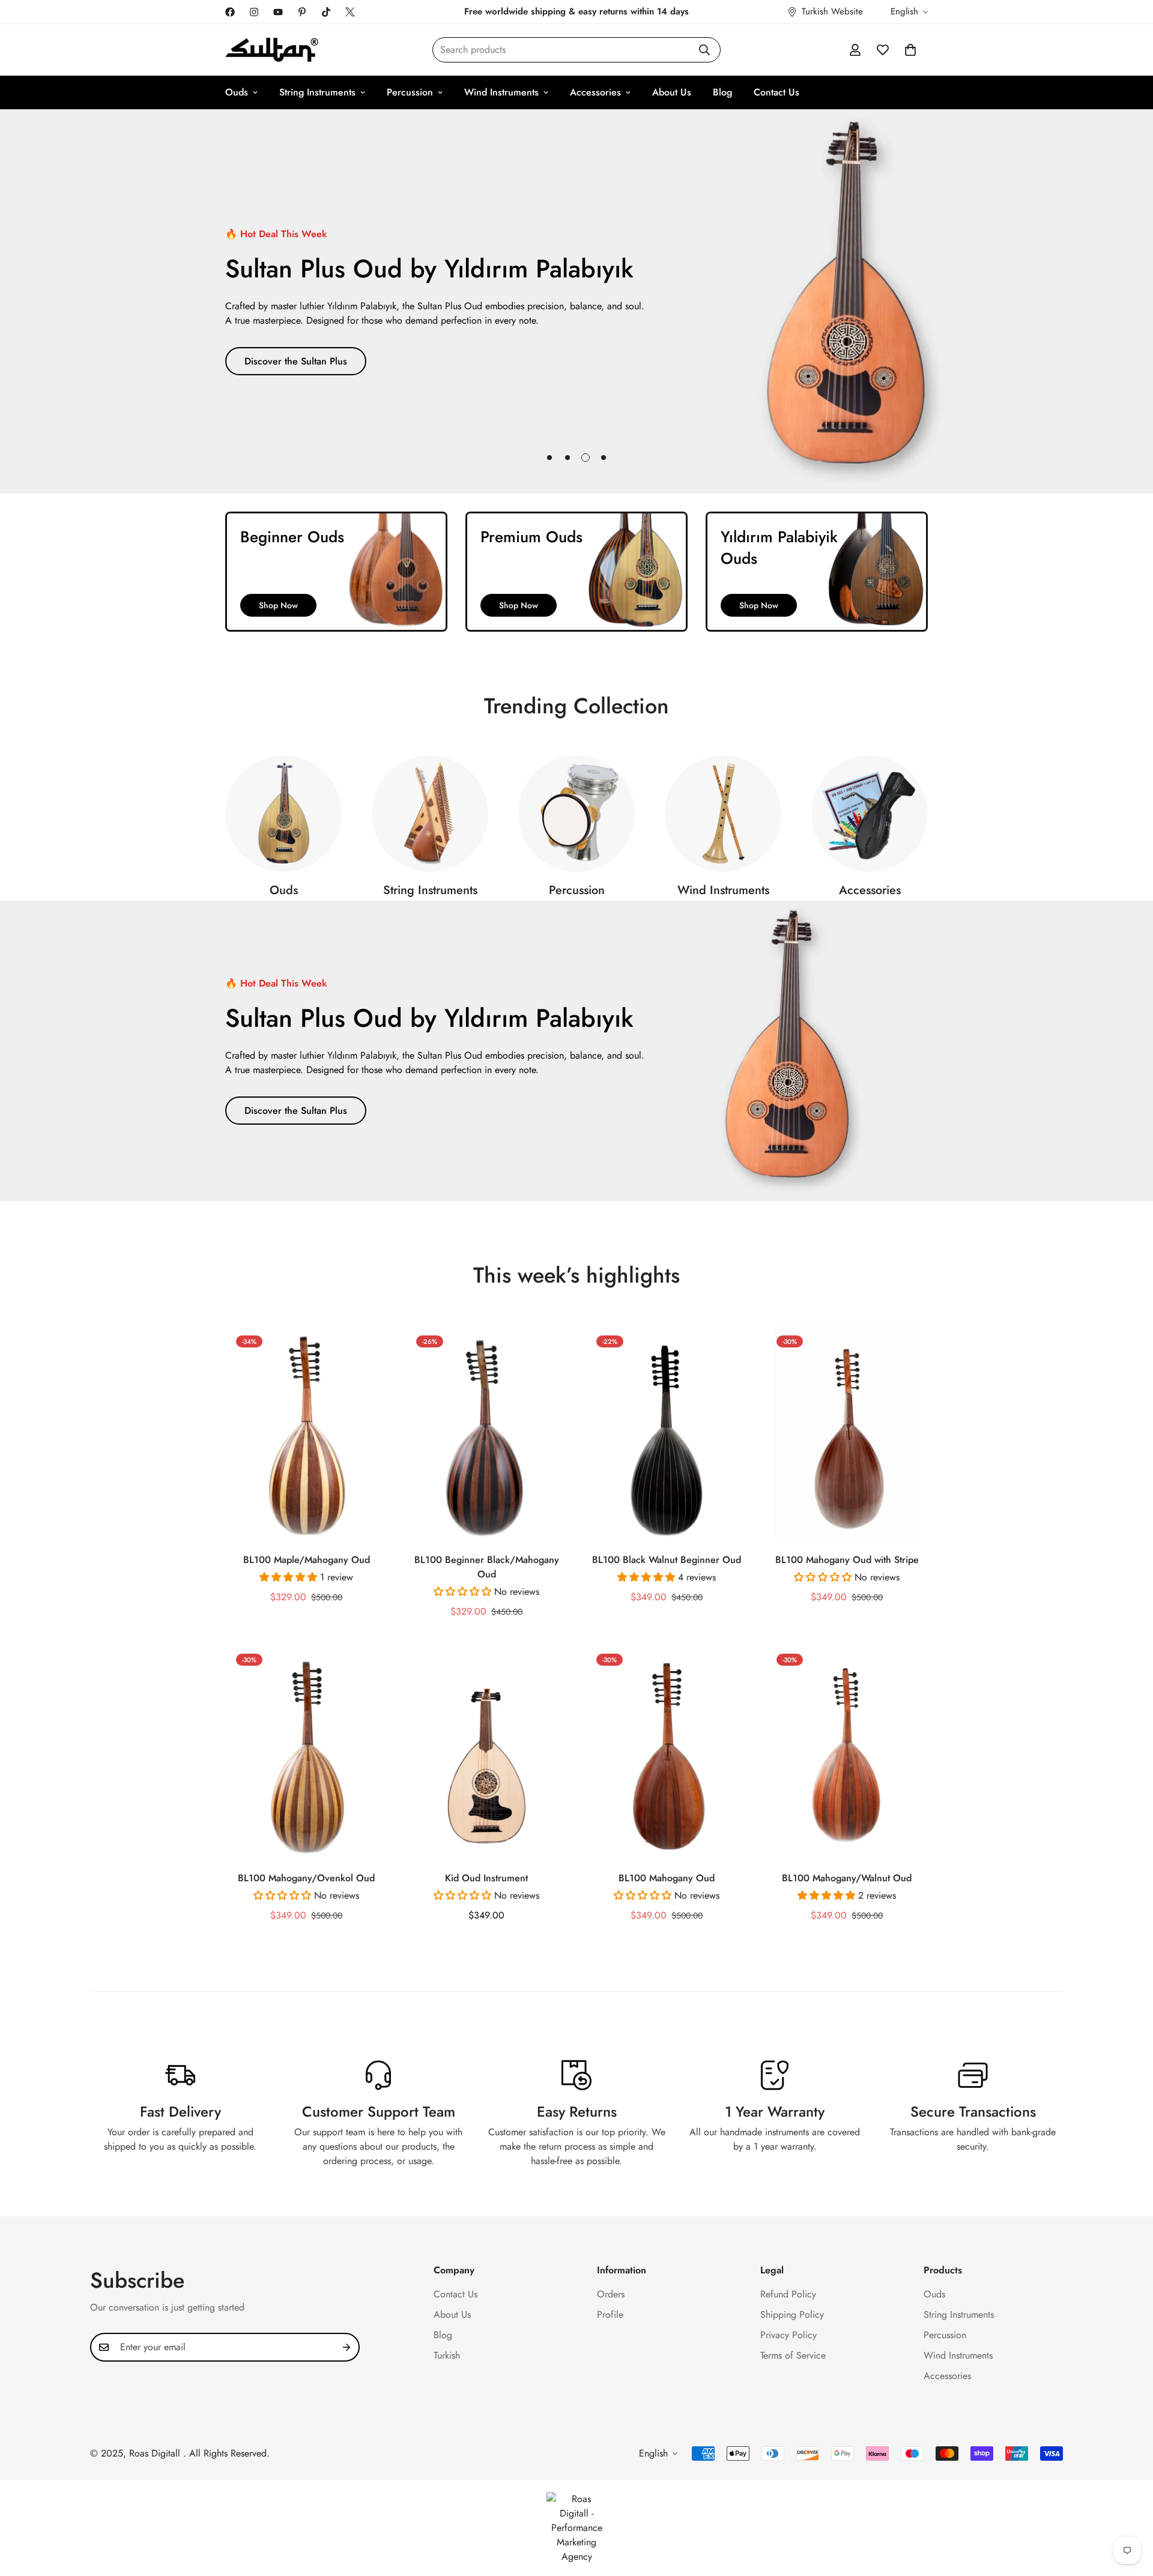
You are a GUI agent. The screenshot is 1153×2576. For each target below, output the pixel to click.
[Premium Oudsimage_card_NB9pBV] (576, 572)
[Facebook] (230, 12)
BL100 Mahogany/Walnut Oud (847, 1878)
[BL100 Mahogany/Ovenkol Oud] (306, 1751)
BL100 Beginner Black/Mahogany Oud (487, 1567)
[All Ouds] (283, 814)
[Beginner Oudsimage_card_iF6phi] (336, 572)
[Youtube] (278, 12)
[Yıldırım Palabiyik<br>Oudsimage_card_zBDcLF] (817, 572)
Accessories (595, 92)
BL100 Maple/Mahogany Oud (307, 1560)
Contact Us (776, 92)
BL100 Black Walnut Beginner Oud (667, 1560)
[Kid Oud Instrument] (486, 1751)
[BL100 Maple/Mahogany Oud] (306, 1433)
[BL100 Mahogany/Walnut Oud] (847, 1751)
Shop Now (278, 605)
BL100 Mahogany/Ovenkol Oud (306, 1878)
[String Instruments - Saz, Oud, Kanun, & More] (430, 814)
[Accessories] (870, 814)
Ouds (237, 92)
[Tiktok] (326, 12)
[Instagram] (254, 12)
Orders (611, 2294)
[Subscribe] (347, 2347)
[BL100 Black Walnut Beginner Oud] (667, 1433)
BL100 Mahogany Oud (667, 1878)
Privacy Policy (788, 2335)
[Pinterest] (302, 12)
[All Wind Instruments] (723, 814)
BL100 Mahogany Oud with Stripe (847, 1560)
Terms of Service (793, 2355)
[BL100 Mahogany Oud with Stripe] (847, 1433)
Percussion (410, 92)
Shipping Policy (792, 2314)
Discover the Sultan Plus (296, 361)
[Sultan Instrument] (272, 50)
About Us (672, 92)
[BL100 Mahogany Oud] (667, 1751)
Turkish (447, 2355)
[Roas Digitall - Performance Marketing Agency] (576, 2528)
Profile (610, 2314)
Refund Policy (788, 2294)
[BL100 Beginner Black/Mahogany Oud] (486, 1433)
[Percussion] (576, 814)
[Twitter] (350, 12)
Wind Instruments (501, 92)
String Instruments (317, 92)
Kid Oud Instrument (486, 1878)
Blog (722, 92)
